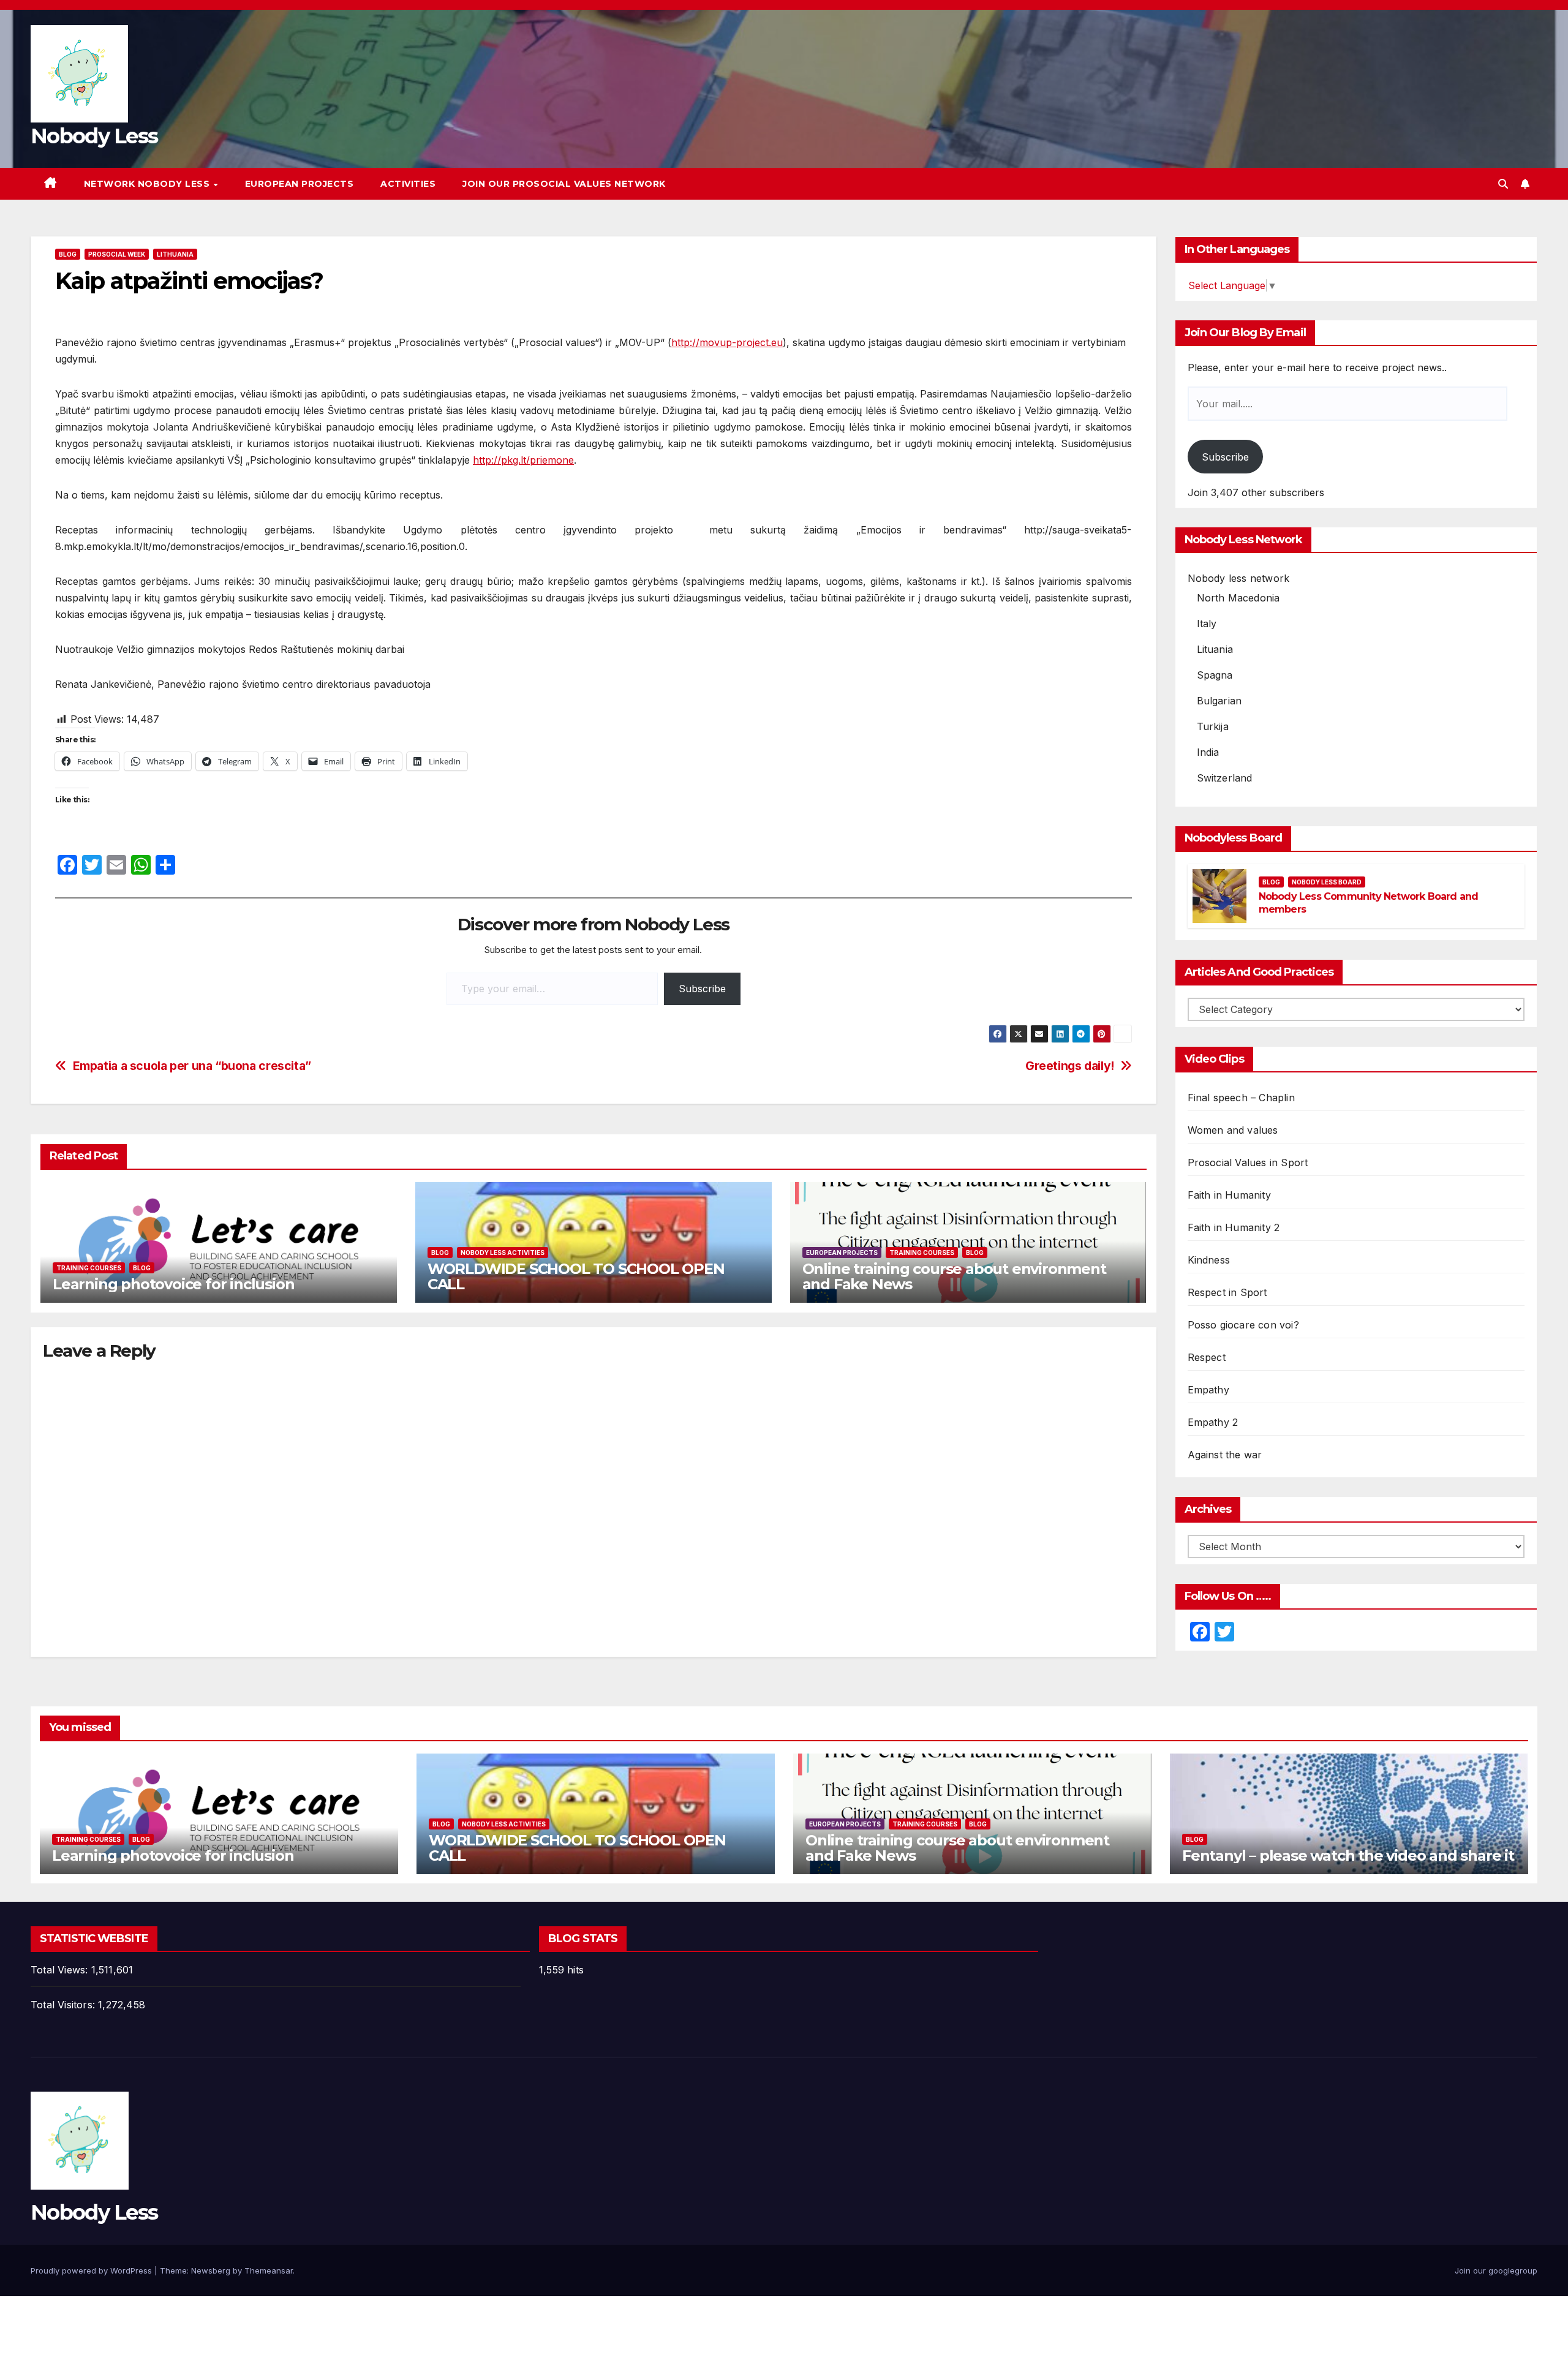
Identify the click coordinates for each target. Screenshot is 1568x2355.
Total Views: (61, 1970)
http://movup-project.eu (727, 342)
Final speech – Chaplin (1241, 1098)
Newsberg (211, 2270)
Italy (1207, 624)
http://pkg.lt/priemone (523, 460)
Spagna (1215, 675)
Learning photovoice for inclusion (173, 1284)
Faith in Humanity (1229, 1195)
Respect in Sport (1227, 1292)
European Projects (300, 184)
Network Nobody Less (148, 184)
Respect (1207, 1357)
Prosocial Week (117, 254)
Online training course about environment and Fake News (954, 1276)
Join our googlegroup (1496, 2270)
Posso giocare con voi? (1243, 1325)
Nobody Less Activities (503, 1253)
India (1208, 752)
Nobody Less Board (1327, 882)
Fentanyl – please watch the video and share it (1348, 1856)
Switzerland (1225, 778)
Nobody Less (94, 136)
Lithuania (175, 254)
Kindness (1209, 1260)
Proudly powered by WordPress (92, 2270)
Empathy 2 (1213, 1422)
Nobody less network (1239, 578)
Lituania (1215, 649)
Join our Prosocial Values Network (564, 184)
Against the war (1225, 1455)
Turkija (1213, 726)
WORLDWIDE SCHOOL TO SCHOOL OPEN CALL (576, 1276)
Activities (408, 184)
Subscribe (702, 989)
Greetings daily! (1070, 1066)
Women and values (1233, 1130)
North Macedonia (1238, 598)
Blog (68, 254)
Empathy (1208, 1390)
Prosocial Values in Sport (1248, 1162)
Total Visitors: (64, 2005)
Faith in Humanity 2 (1234, 1227)
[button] (1503, 184)
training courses (89, 1268)
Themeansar (269, 2270)
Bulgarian (1219, 701)
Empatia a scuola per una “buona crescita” (192, 1066)
